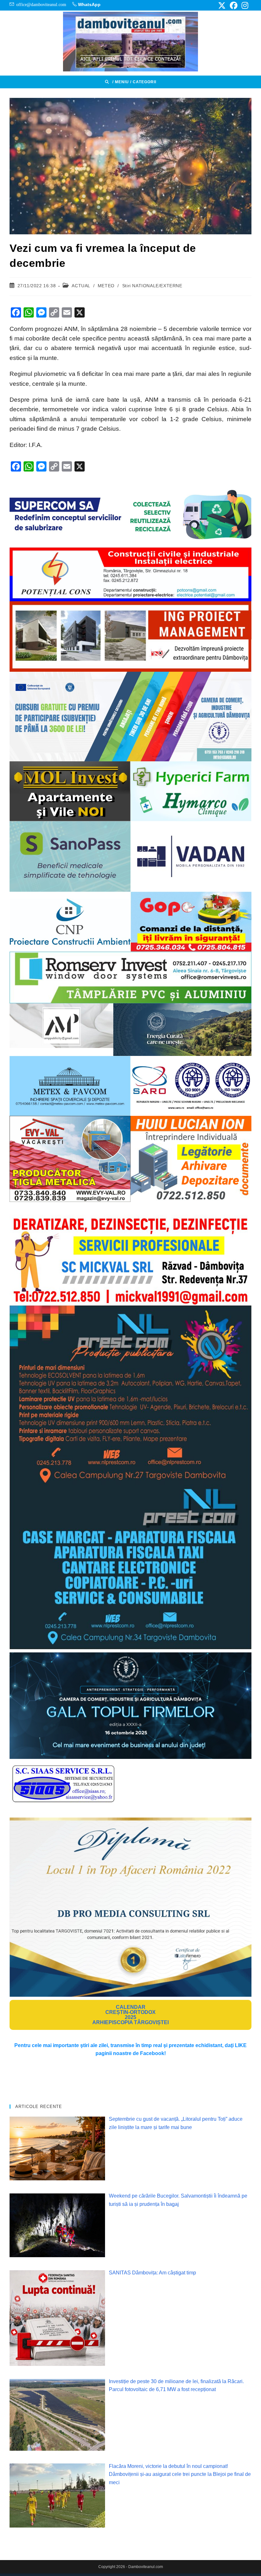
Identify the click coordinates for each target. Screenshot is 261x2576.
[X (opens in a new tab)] (222, 5)
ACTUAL (81, 286)
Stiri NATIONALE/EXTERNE (152, 286)
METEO (106, 286)
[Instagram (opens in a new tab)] (244, 5)
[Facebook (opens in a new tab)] (234, 5)
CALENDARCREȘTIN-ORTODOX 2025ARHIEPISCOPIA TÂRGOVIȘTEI (130, 2015)
